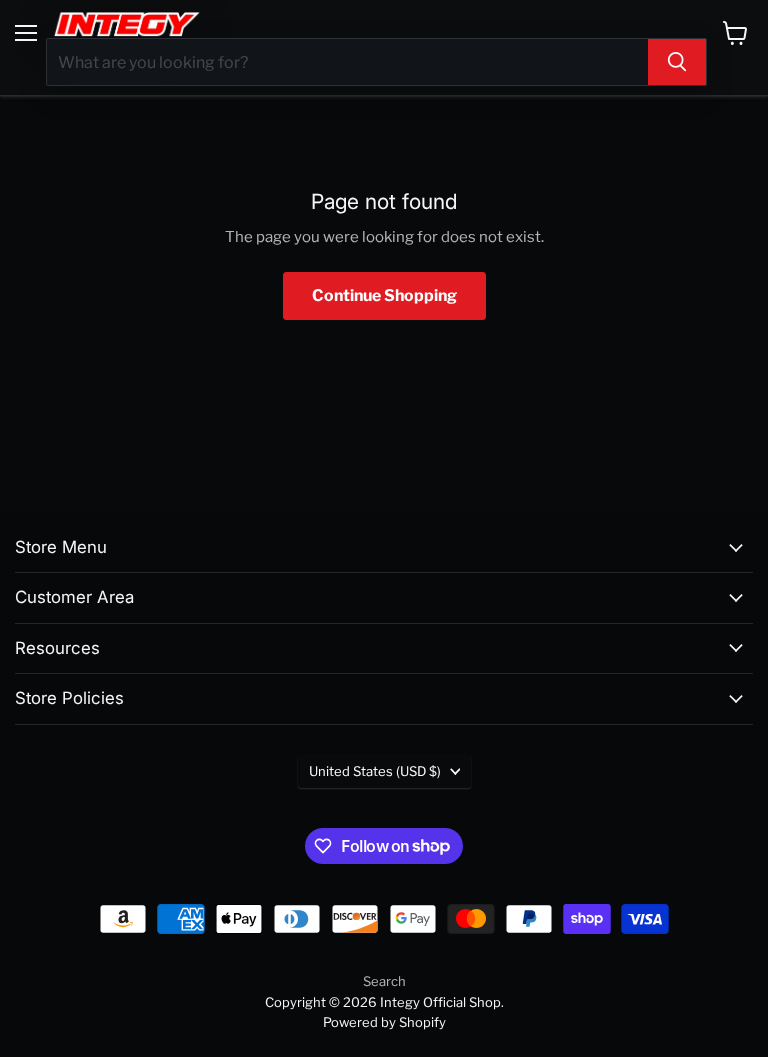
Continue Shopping (384, 295)
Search (384, 981)
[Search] (677, 62)
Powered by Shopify (384, 1022)
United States (375, 771)
